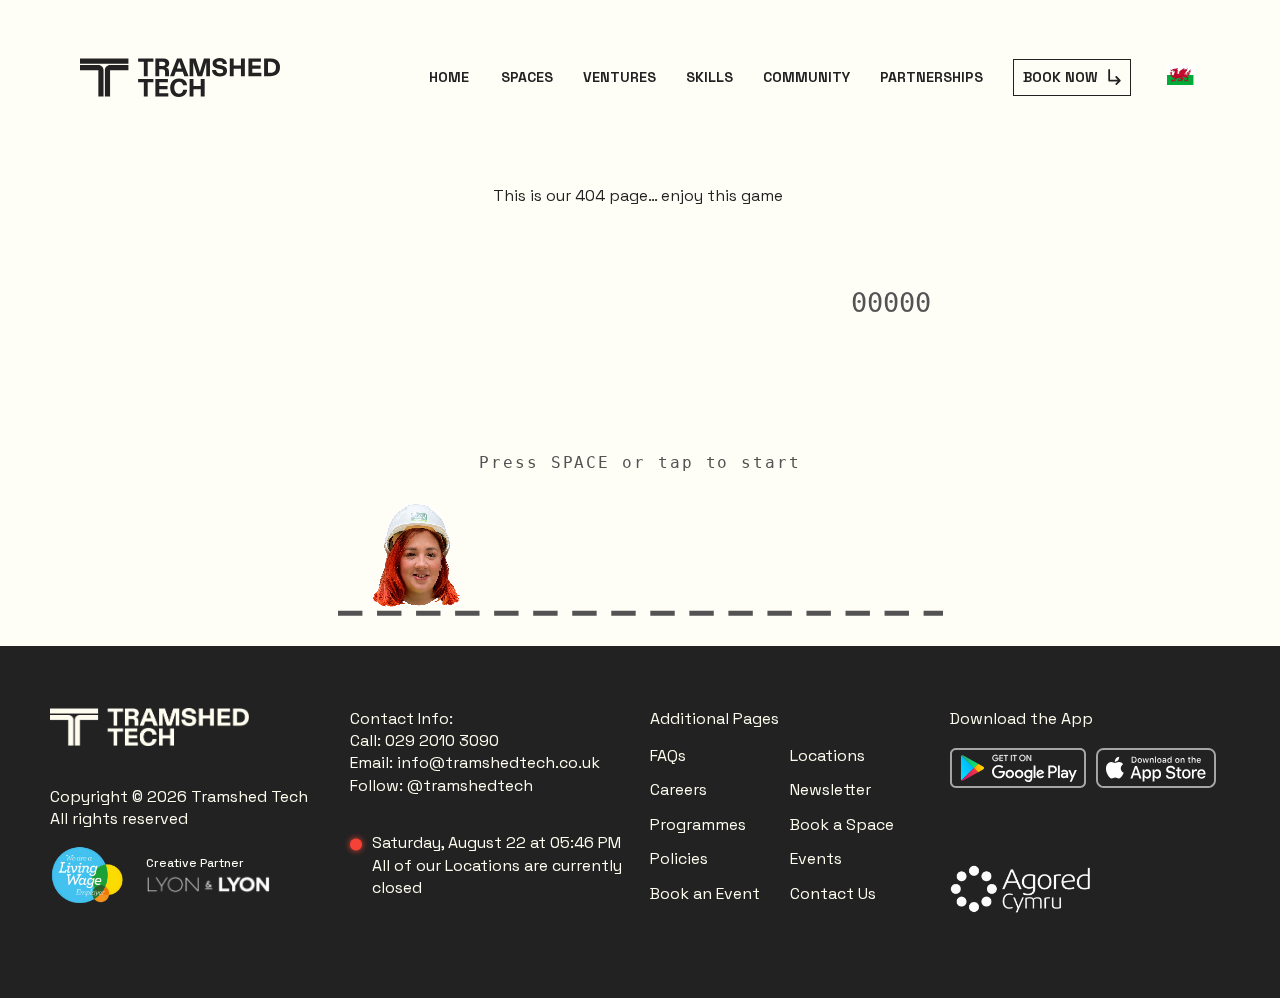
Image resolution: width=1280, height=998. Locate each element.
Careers (678, 789)
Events (816, 858)
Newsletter (830, 789)
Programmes (698, 824)
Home (449, 77)
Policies (679, 858)
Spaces (527, 77)
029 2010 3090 (442, 740)
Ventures (619, 77)
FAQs (668, 755)
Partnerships (931, 77)
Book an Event (705, 893)
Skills (709, 77)
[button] (1180, 77)
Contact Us (833, 893)
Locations (829, 755)
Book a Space (842, 824)
